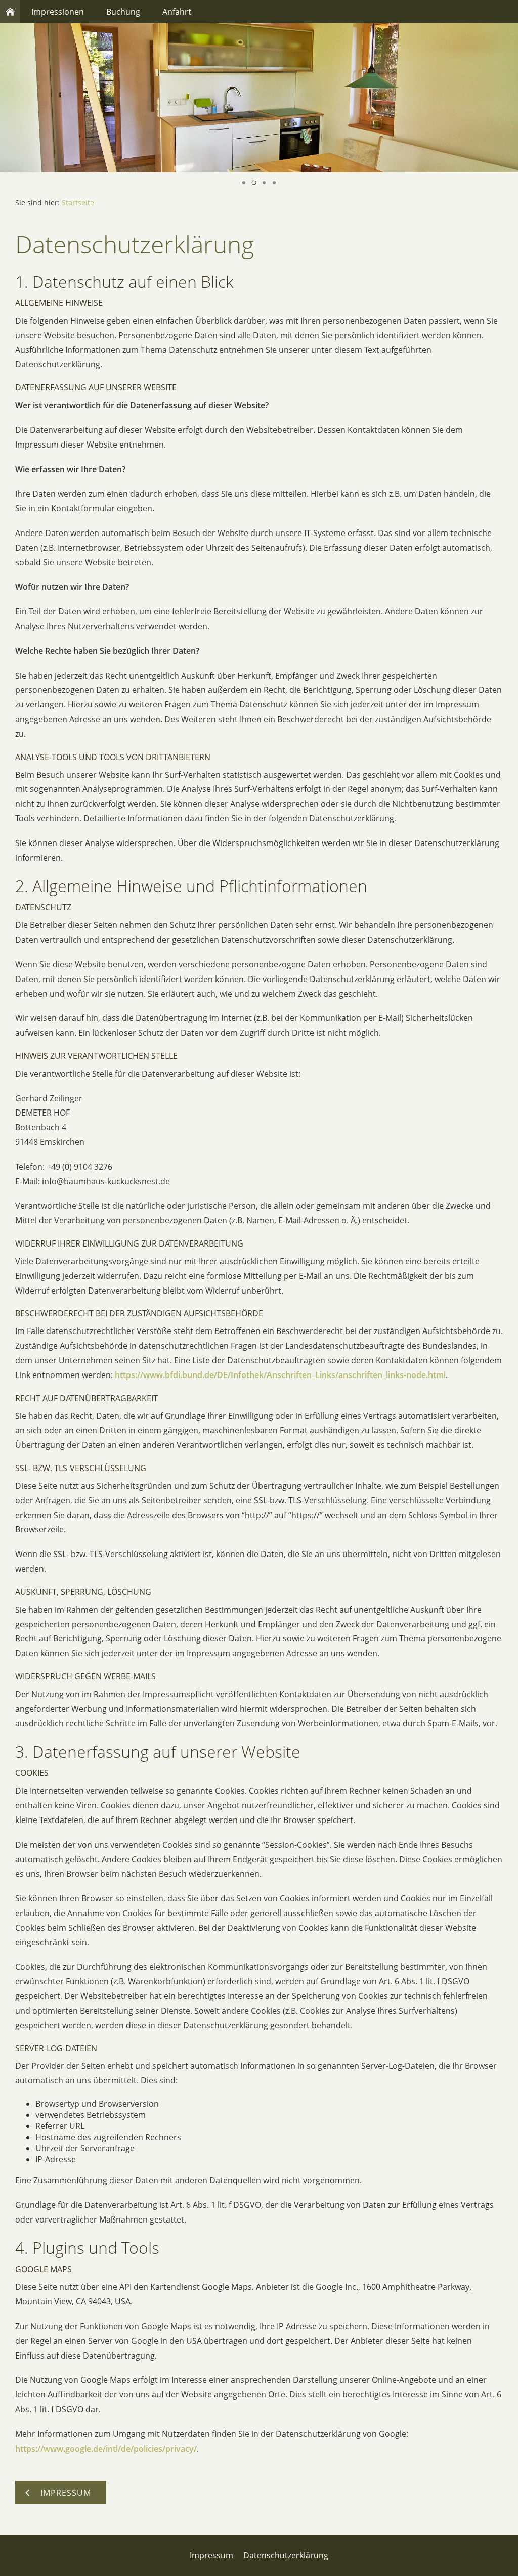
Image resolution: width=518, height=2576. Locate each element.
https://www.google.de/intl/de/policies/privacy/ (106, 2449)
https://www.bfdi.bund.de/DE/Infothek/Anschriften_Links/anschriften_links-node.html (280, 1375)
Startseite (78, 203)
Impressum (211, 2555)
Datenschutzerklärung (286, 2555)
